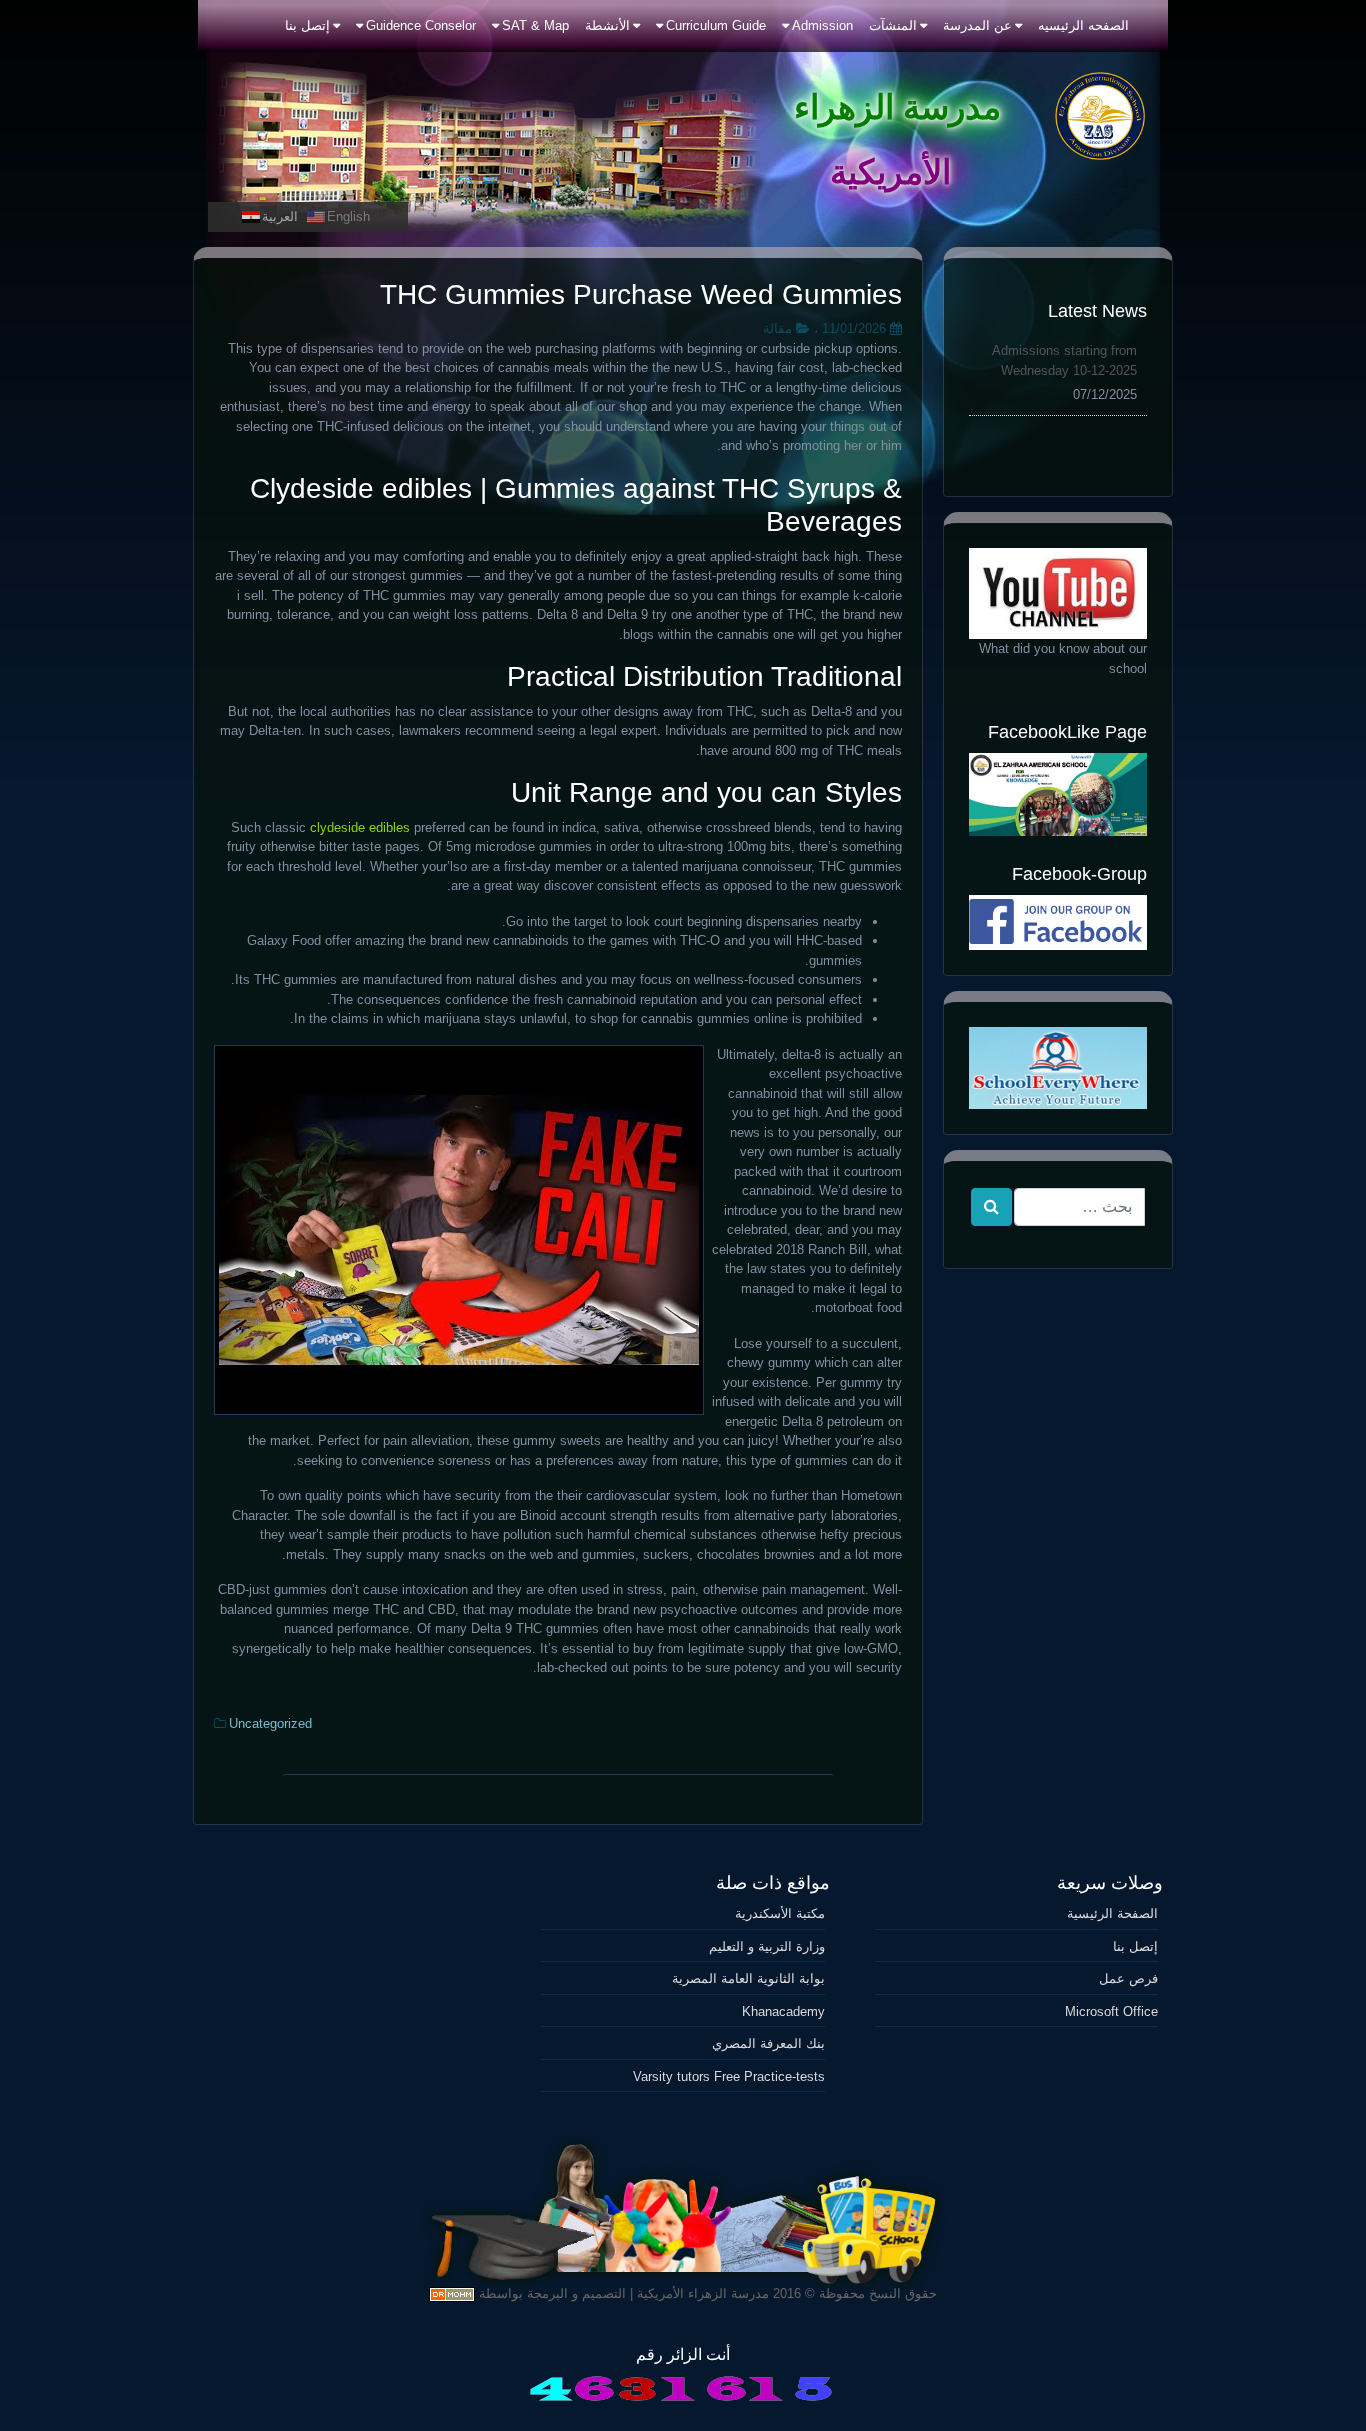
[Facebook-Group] (1058, 922)
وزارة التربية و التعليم (766, 1946)
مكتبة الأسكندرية (779, 1913)
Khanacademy (783, 2011)
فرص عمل (1128, 1978)
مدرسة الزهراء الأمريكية (703, 2293)
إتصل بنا (1135, 1946)
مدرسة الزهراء (897, 107)
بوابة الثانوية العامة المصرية (748, 1978)
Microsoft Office (1111, 2011)
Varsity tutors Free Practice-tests (728, 2076)
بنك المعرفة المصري (768, 2043)
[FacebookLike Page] (1058, 794)
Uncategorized (270, 1723)
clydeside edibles (360, 827)
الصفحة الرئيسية (1112, 1913)
